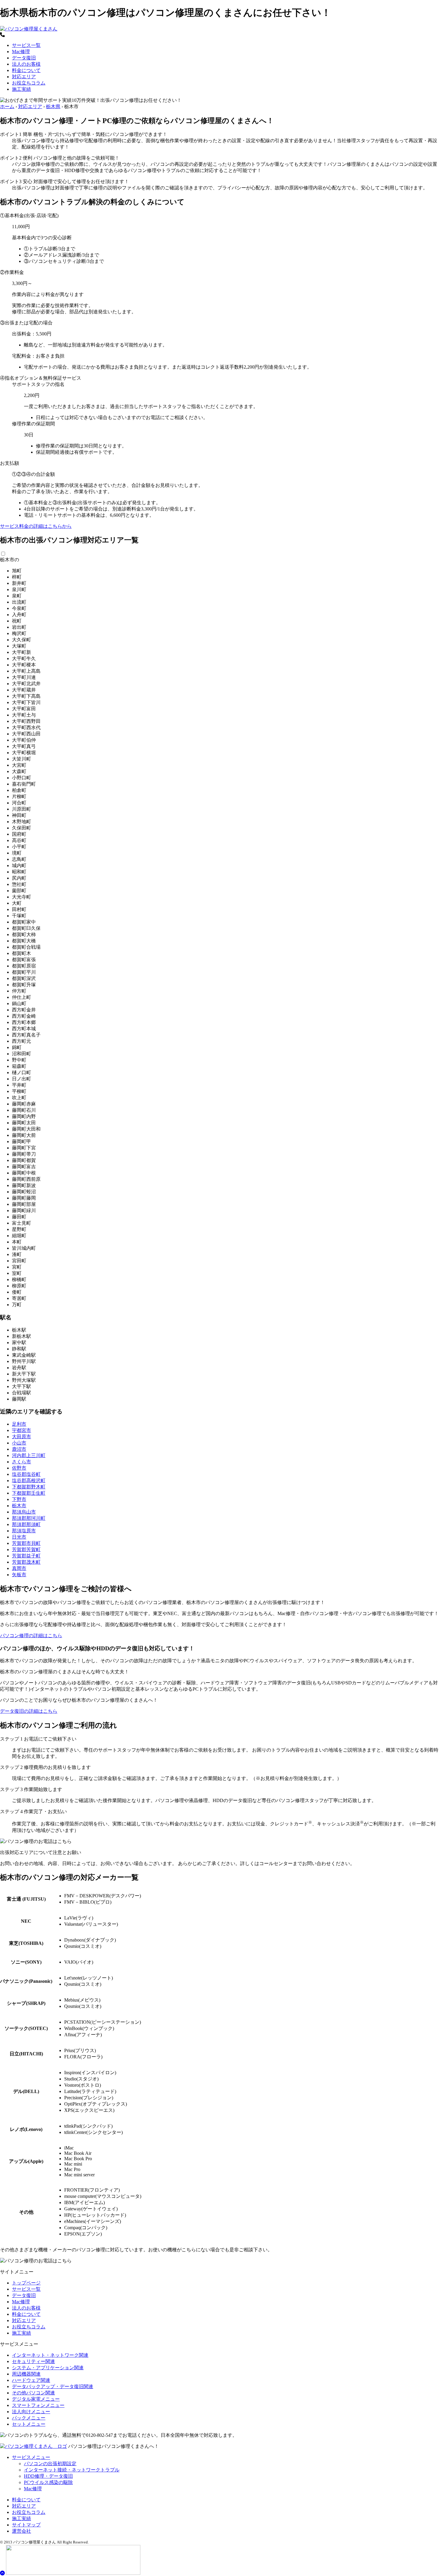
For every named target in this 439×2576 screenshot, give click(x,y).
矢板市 (19, 1575)
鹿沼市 (19, 1449)
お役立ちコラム (29, 83)
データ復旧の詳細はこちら (29, 1711)
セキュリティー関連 (33, 2361)
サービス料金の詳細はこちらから (36, 526)
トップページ (26, 2283)
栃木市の (10, 560)
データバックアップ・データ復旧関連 (53, 2386)
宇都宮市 (22, 1430)
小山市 (19, 1443)
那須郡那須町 (26, 1524)
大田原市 (22, 1437)
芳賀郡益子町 (26, 1556)
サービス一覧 (26, 45)
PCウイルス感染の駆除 (48, 2482)
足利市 (19, 1424)
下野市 (19, 1499)
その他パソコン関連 (33, 2393)
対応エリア (24, 77)
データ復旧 (24, 58)
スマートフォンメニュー (38, 2405)
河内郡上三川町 (29, 1455)
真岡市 (19, 1568)
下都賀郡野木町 (29, 1487)
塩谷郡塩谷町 (26, 1474)
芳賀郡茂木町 (26, 1562)
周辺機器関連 (26, 2374)
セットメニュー (29, 2424)
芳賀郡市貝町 (26, 1543)
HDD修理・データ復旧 (48, 2476)
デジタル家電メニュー (36, 2399)
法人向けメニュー (31, 2412)
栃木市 (19, 1506)
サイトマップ (26, 2525)
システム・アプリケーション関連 (48, 2368)
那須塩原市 (24, 1531)
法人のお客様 (26, 64)
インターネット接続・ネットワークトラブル (72, 2470)
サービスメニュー (31, 2457)
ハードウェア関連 (31, 2380)
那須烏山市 (24, 1512)
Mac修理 (21, 52)
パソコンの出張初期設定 (50, 2464)
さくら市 (22, 1462)
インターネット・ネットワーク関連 (50, 2355)
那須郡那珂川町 (29, 1518)
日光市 (19, 1537)
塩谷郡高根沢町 (29, 1481)
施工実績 (22, 89)
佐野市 (19, 1468)
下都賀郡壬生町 (29, 1493)
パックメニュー (29, 2418)
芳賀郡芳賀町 (26, 1550)
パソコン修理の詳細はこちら (31, 1636)
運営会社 (22, 2531)
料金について (26, 70)
